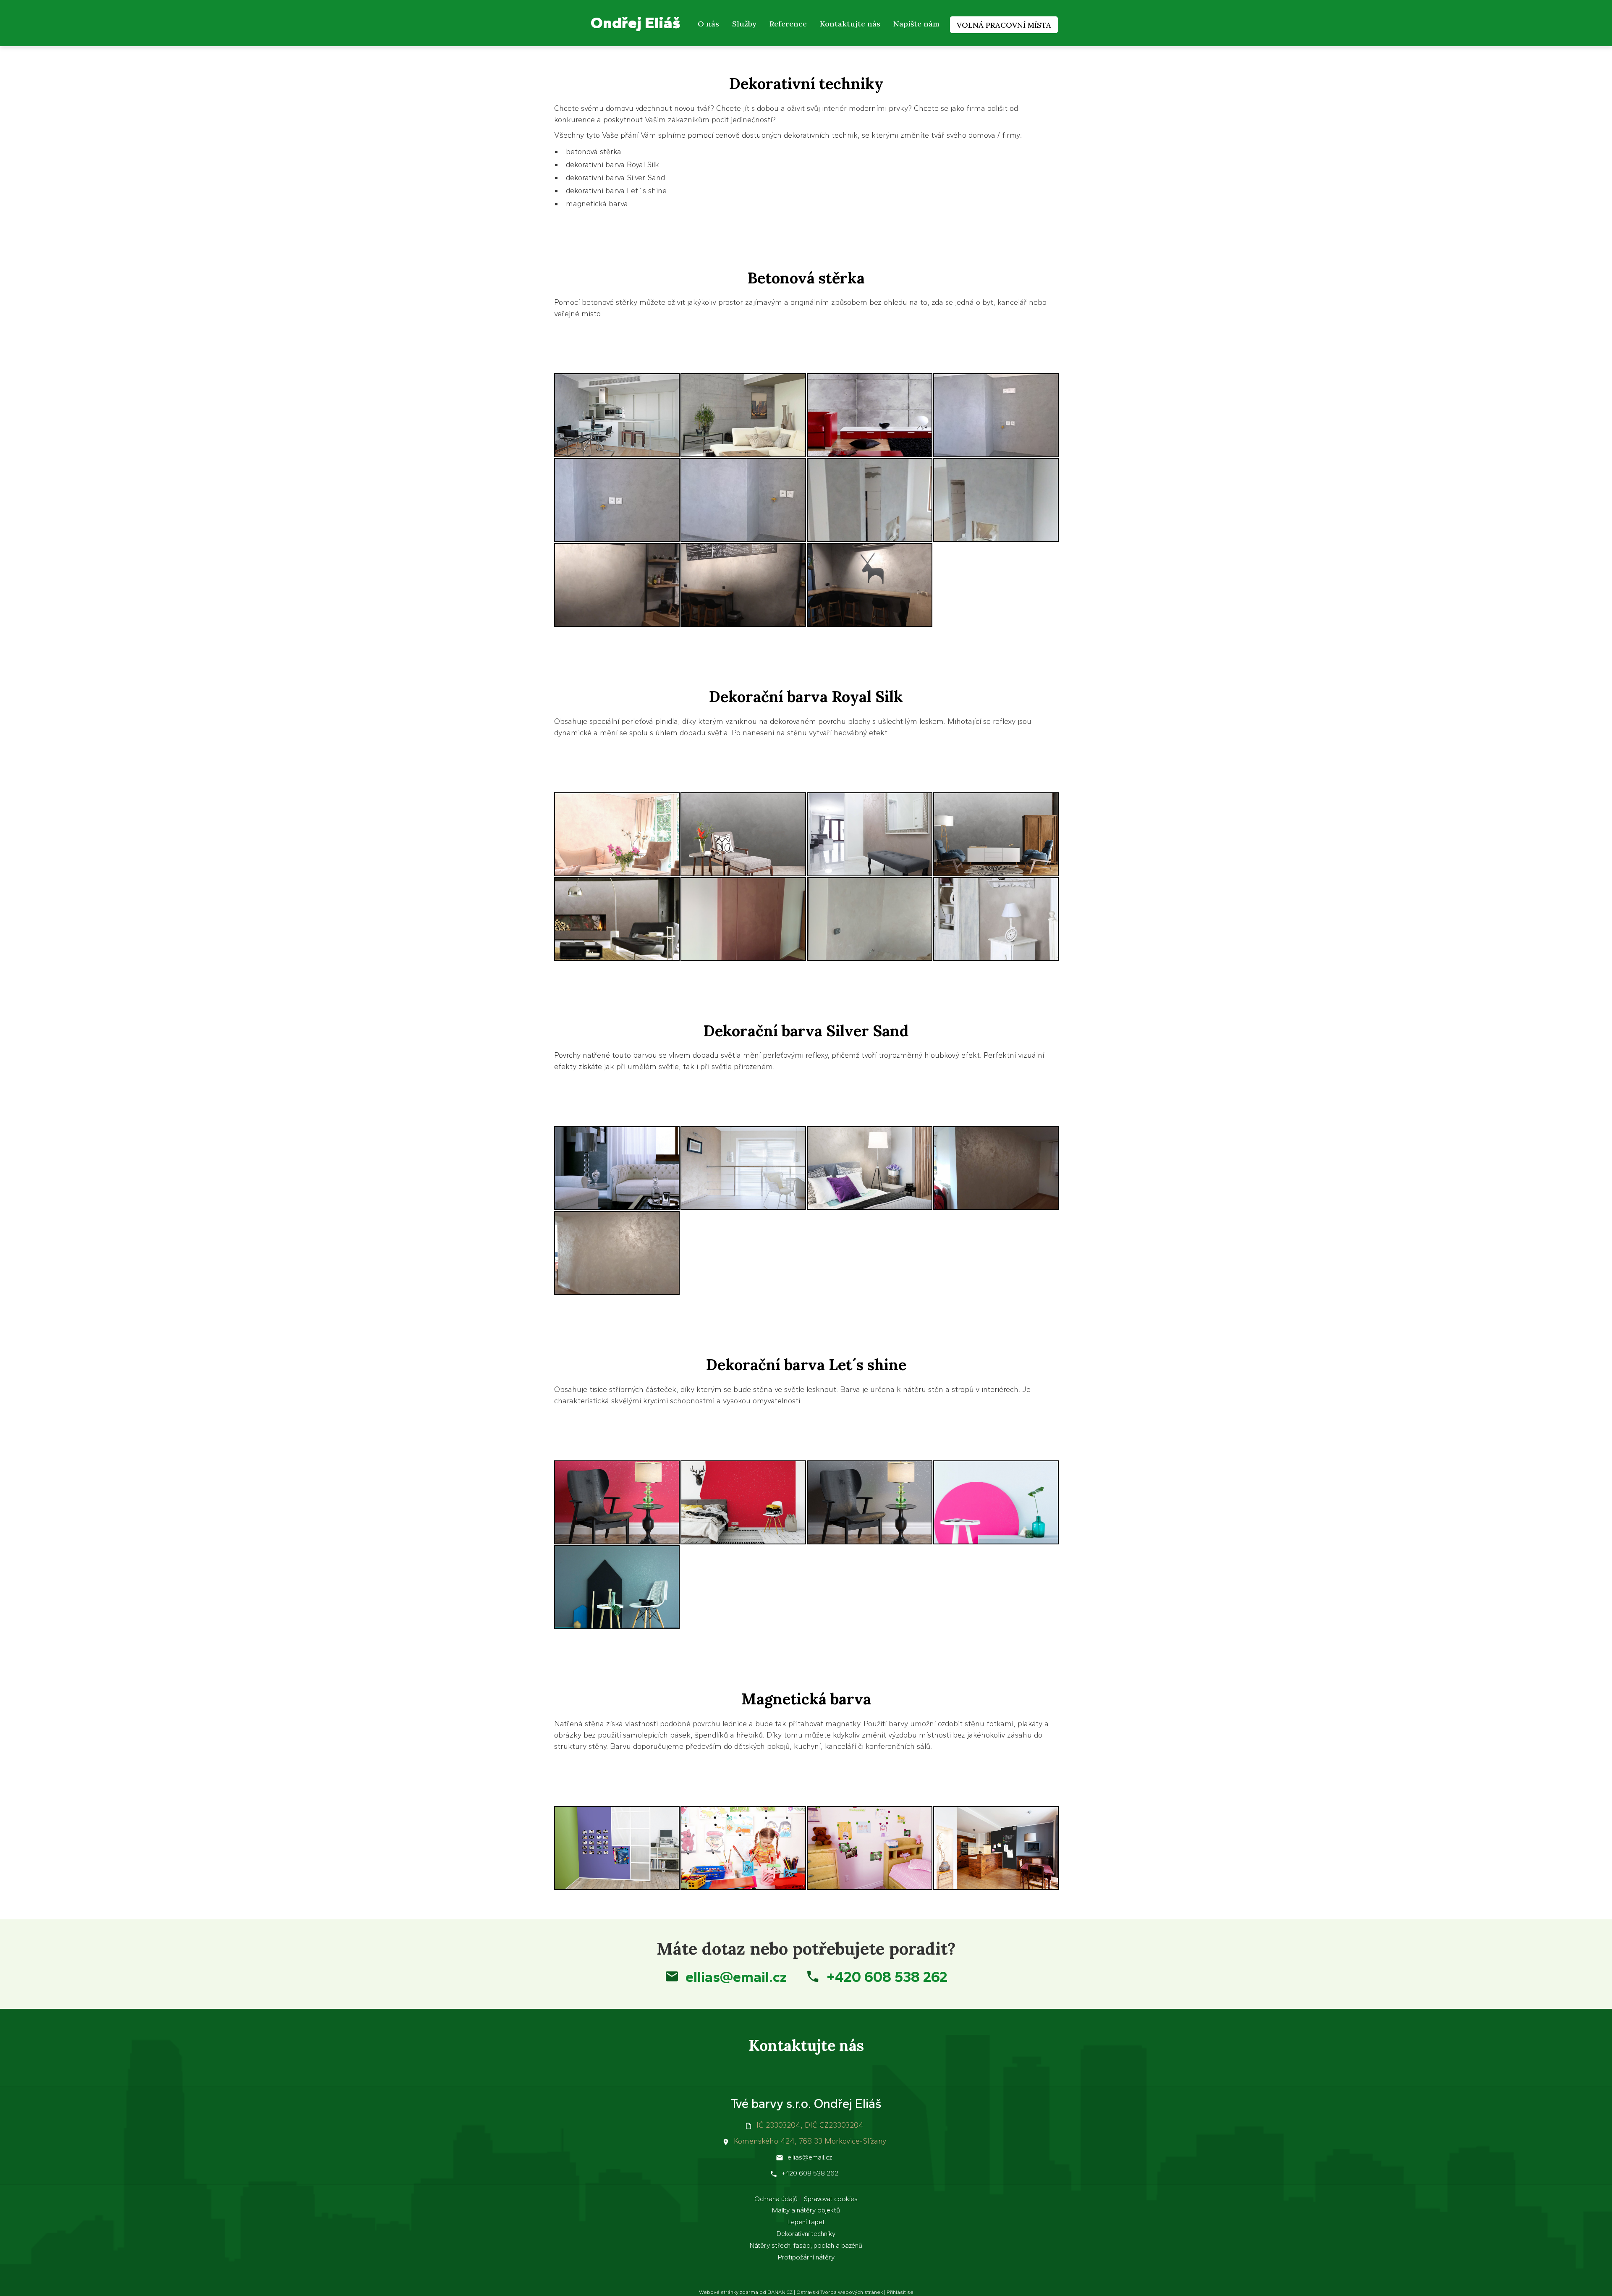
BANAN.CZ (780, 2292)
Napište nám (916, 24)
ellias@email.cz (736, 1977)
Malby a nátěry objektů (806, 2210)
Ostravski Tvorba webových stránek (840, 2292)
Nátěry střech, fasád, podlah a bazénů (806, 2245)
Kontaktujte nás (850, 24)
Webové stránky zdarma (729, 2292)
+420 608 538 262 (887, 1977)
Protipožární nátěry (806, 2257)
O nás (708, 24)
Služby (744, 24)
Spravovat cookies (831, 2199)
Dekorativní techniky (806, 2234)
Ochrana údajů (776, 2199)
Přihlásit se (900, 2292)
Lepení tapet (806, 2222)
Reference (788, 24)
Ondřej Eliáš (636, 22)
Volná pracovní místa (1004, 25)
